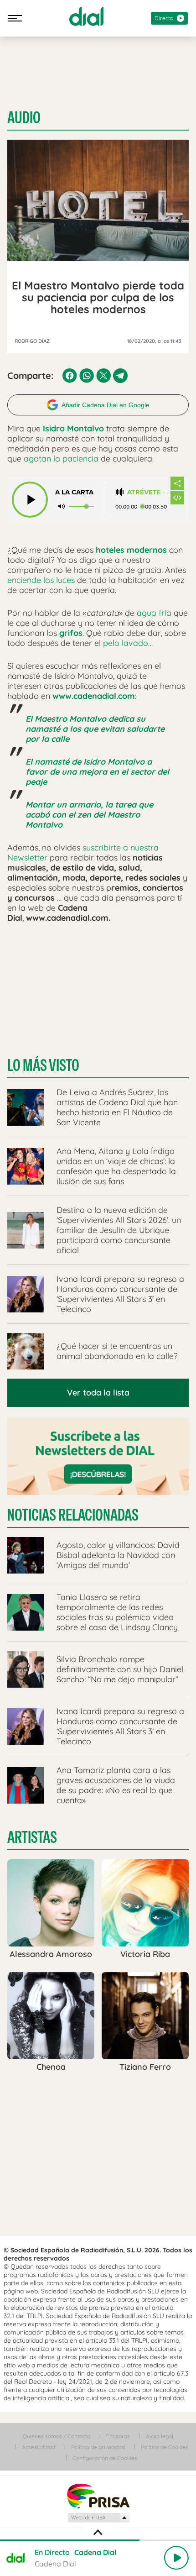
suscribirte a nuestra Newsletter (83, 853)
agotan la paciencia (61, 459)
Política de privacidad (98, 2447)
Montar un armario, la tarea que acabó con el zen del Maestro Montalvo (89, 815)
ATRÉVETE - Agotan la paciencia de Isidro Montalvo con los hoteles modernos (149, 492)
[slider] (98, 2540)
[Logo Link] (86, 16)
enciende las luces (41, 580)
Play (176, 2558)
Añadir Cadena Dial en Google (106, 405)
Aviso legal (160, 2436)
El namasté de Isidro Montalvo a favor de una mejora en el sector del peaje (97, 772)
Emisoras (118, 2436)
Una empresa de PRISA (98, 2495)
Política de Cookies (165, 2447)
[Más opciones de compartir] (177, 483)
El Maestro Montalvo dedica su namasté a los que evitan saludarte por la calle (95, 729)
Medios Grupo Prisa (98, 2518)
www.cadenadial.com (94, 696)
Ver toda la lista (98, 1393)
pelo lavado (126, 643)
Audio (24, 118)
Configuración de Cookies (105, 2458)
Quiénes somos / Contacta (57, 2436)
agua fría (154, 613)
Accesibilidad (39, 2447)
